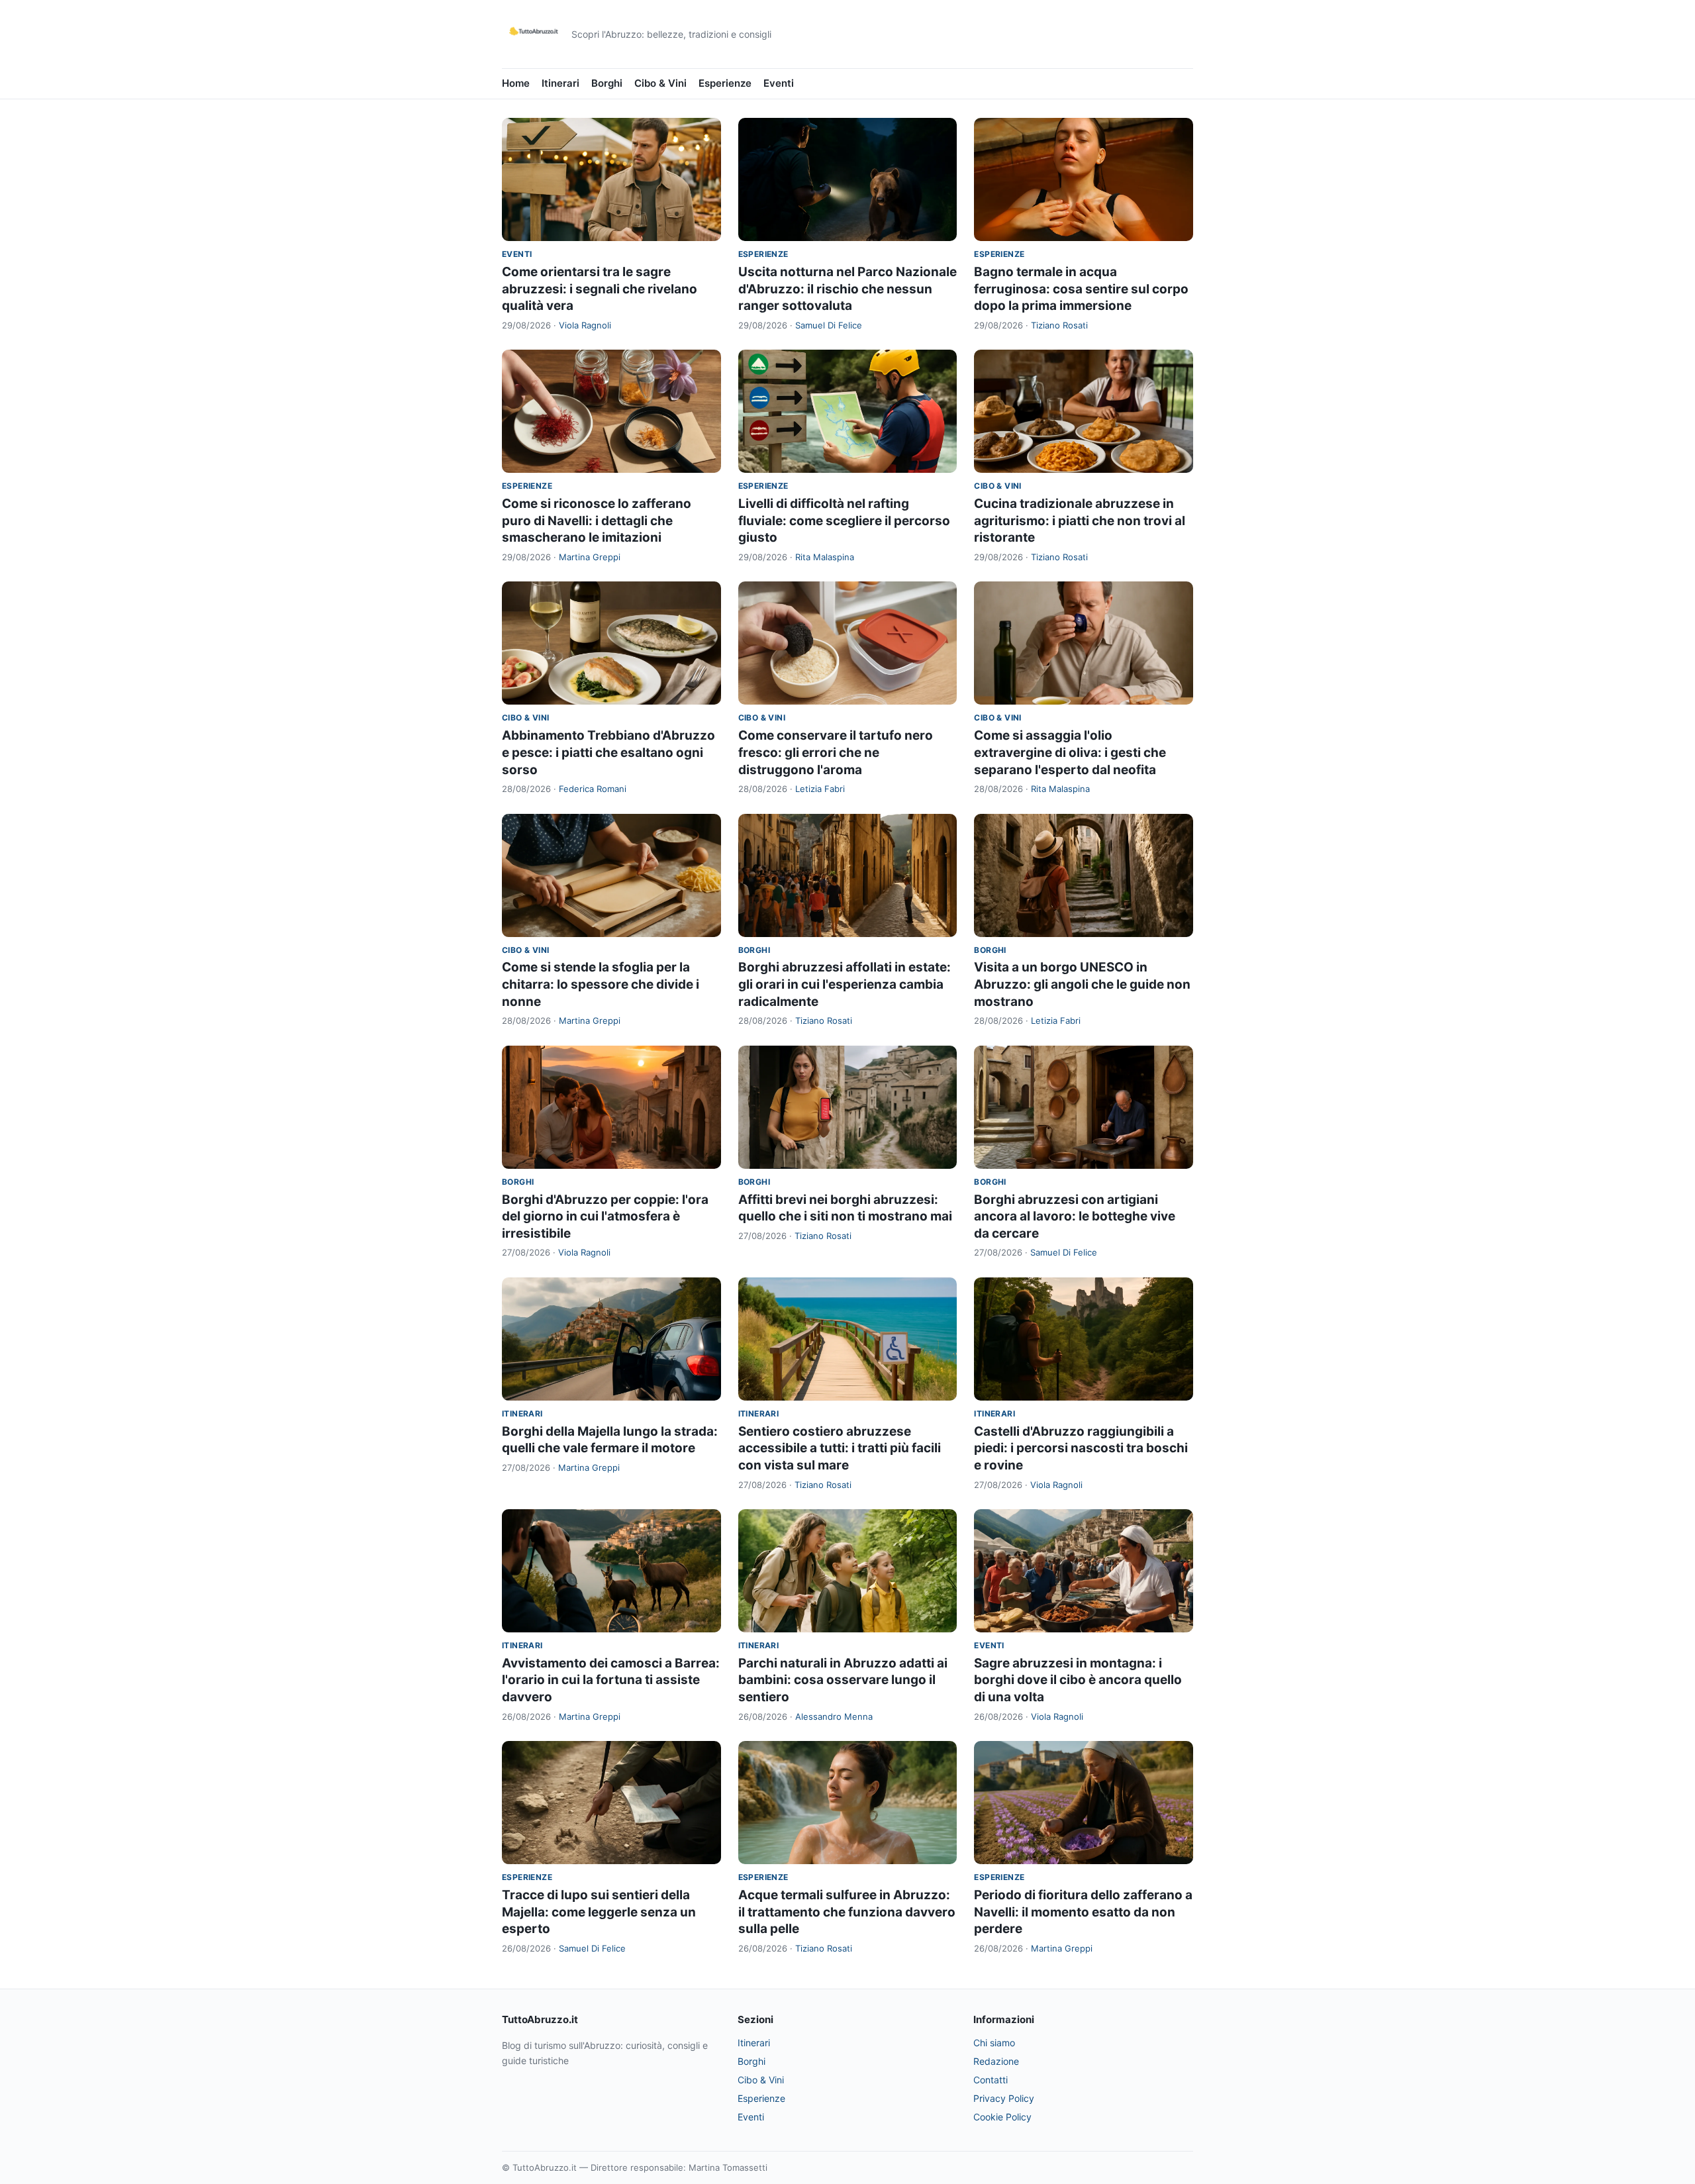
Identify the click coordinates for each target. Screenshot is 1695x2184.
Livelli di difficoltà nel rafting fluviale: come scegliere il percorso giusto (844, 521)
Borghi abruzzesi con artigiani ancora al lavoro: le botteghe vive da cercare (1075, 1216)
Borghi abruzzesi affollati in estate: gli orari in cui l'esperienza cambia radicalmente (845, 984)
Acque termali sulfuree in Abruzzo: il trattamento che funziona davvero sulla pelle (847, 1912)
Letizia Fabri (820, 789)
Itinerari (560, 83)
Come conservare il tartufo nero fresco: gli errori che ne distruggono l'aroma (836, 752)
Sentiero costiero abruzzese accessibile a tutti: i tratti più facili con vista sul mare (840, 1448)
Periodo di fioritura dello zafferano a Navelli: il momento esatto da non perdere (1083, 1912)
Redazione (996, 2061)
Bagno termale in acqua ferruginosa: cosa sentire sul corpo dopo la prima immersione (1081, 289)
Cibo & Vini (660, 83)
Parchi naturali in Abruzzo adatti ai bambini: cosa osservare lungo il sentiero (843, 1680)
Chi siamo (994, 2043)
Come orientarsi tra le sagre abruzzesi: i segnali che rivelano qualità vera (600, 289)
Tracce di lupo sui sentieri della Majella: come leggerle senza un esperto (599, 1912)
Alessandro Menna (834, 1716)
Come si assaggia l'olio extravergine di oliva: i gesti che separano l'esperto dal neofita (1070, 752)
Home (516, 83)
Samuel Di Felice (829, 325)
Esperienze (725, 83)
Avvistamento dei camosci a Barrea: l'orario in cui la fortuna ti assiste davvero (611, 1680)
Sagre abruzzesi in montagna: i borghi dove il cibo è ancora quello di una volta (1078, 1680)
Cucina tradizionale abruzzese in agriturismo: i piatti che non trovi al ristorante (1080, 521)
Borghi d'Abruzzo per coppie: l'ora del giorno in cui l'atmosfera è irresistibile (605, 1216)
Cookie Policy (1002, 2117)
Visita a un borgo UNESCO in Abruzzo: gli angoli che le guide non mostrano (1082, 984)
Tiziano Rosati (1059, 325)
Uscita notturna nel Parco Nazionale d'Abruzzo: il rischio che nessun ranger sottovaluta (847, 289)
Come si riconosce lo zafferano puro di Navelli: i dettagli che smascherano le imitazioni (597, 521)
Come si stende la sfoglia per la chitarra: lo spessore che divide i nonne (601, 984)
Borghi (607, 83)
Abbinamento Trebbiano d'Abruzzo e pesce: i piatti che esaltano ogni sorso (608, 752)
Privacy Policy (1004, 2098)
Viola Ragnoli (585, 325)
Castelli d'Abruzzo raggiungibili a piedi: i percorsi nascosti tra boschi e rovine (1081, 1448)
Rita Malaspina (825, 557)
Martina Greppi (590, 557)
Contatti (991, 2080)
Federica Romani (593, 789)
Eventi (779, 83)
